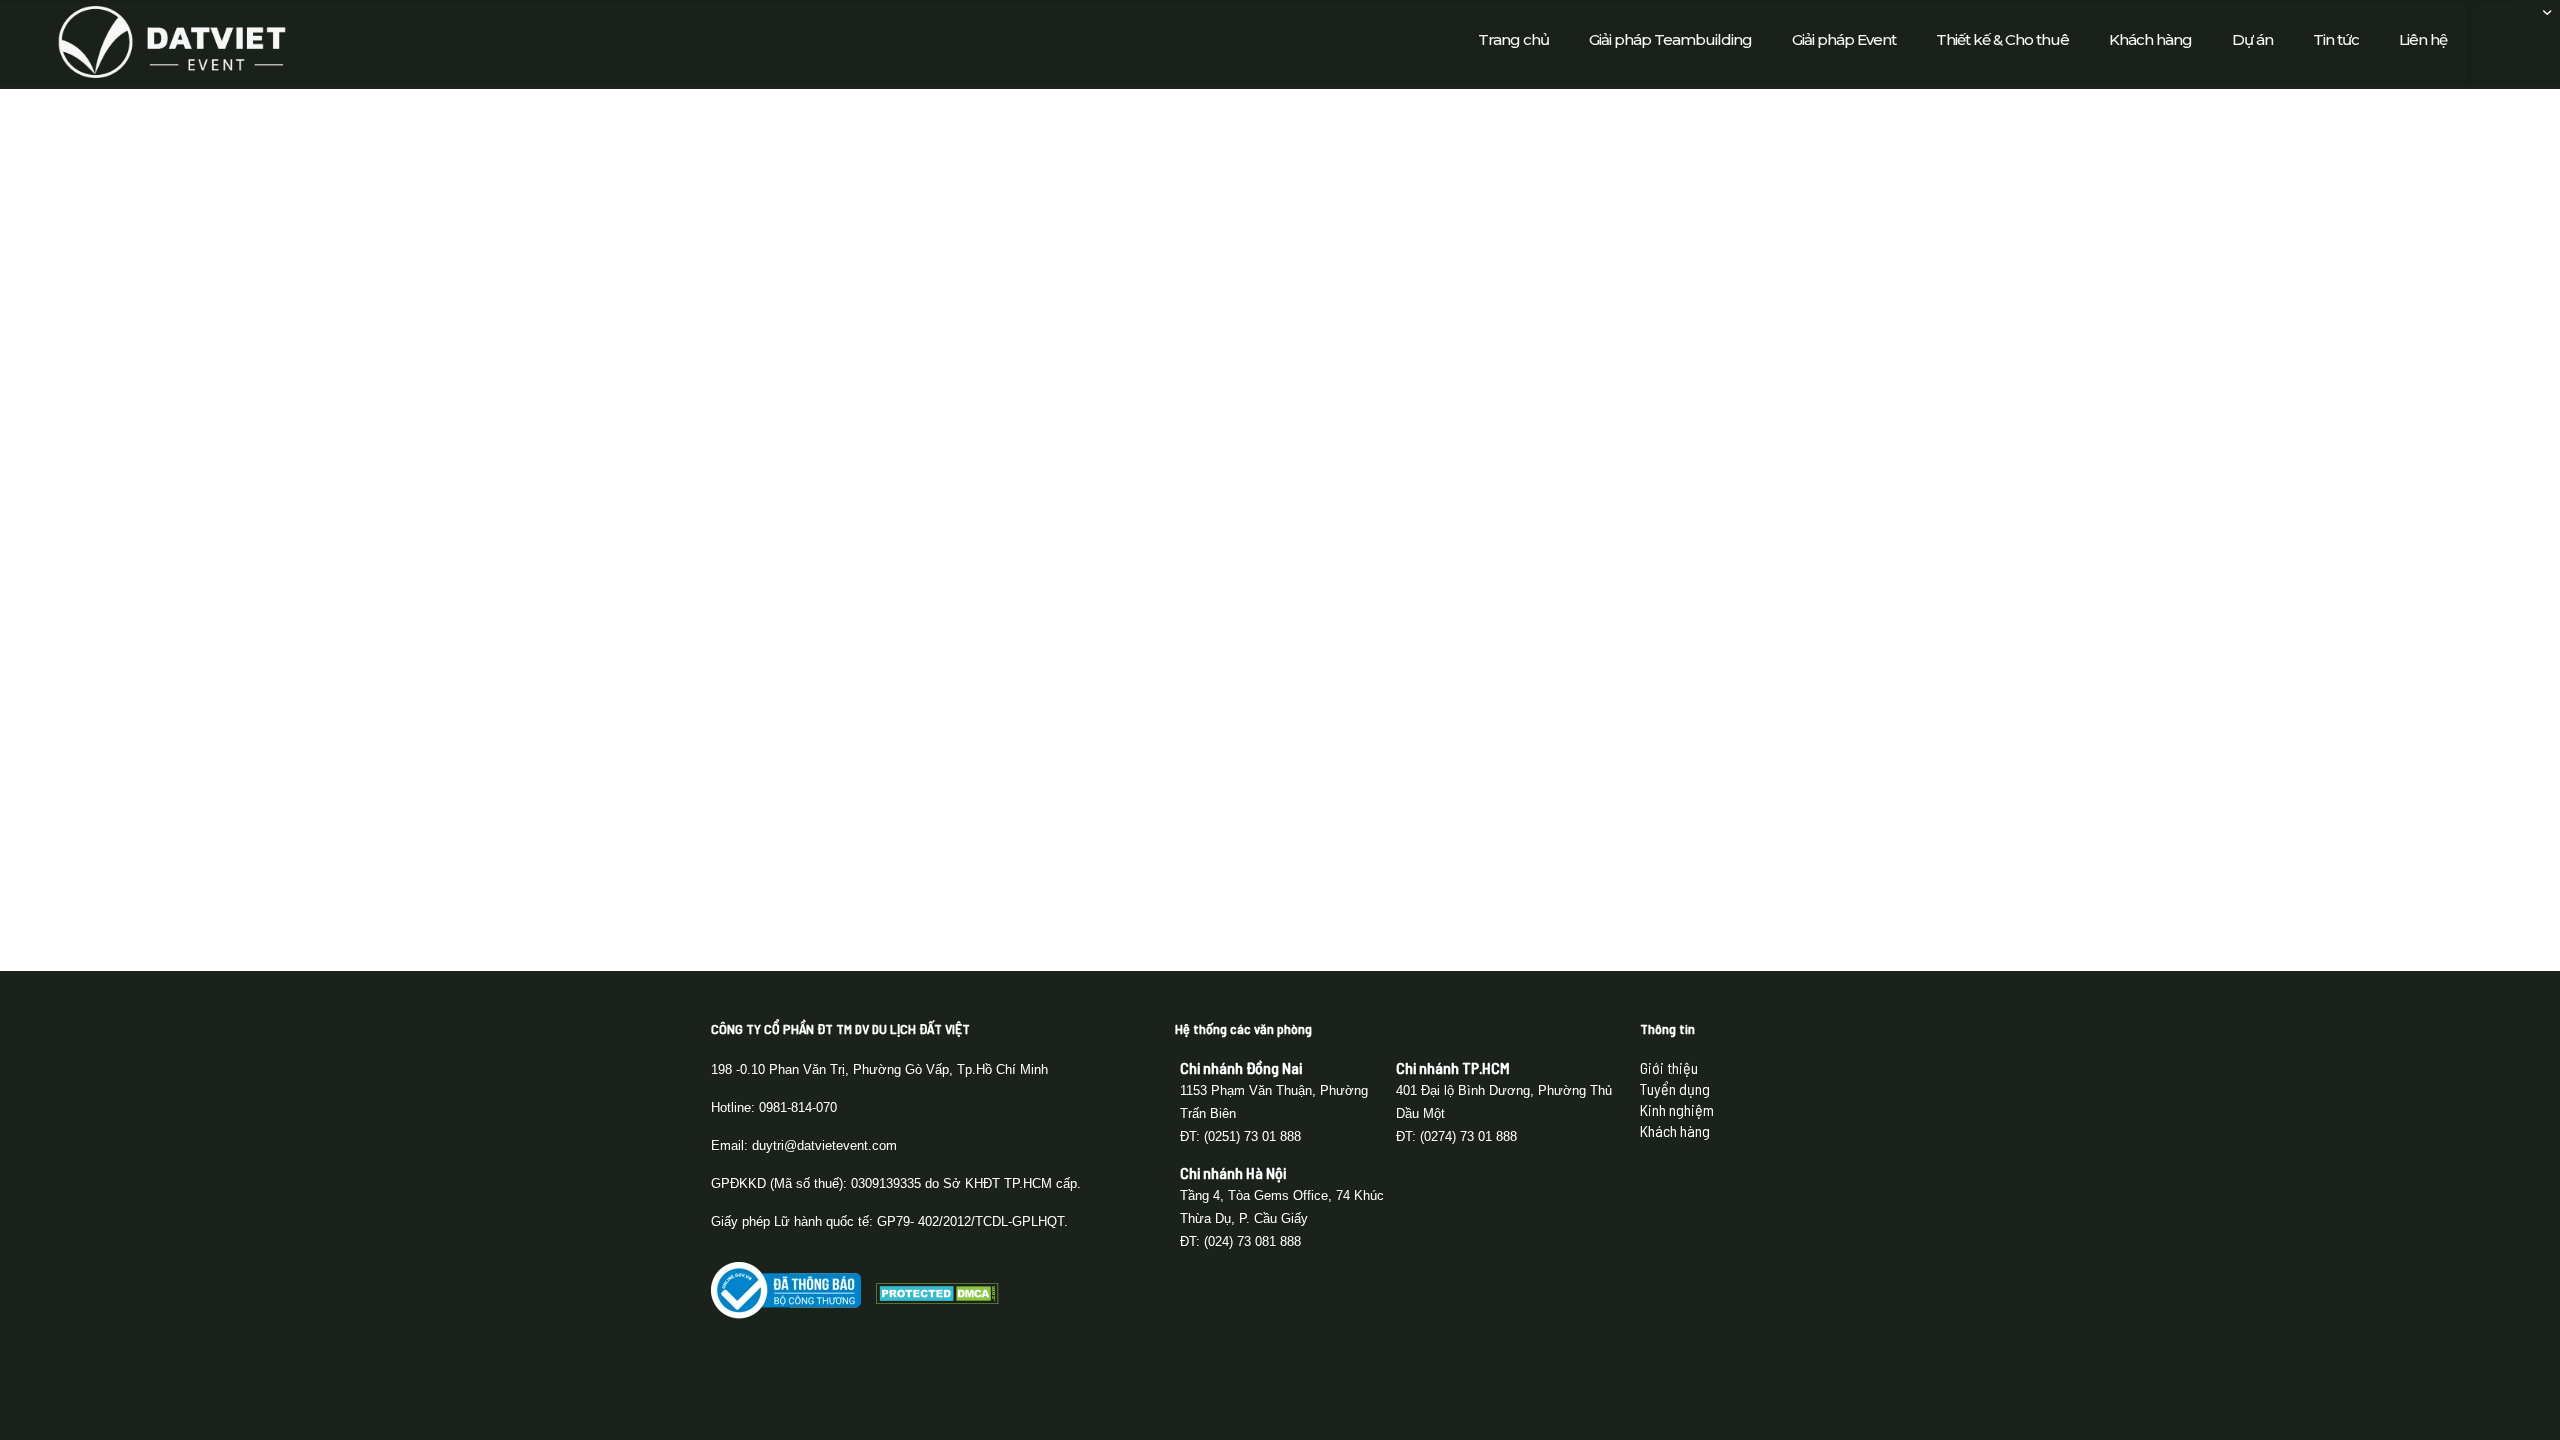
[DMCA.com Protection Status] (937, 1297)
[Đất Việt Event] (172, 40)
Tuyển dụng (1675, 1088)
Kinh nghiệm (1677, 1109)
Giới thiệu (1669, 1067)
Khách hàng (1675, 1130)
